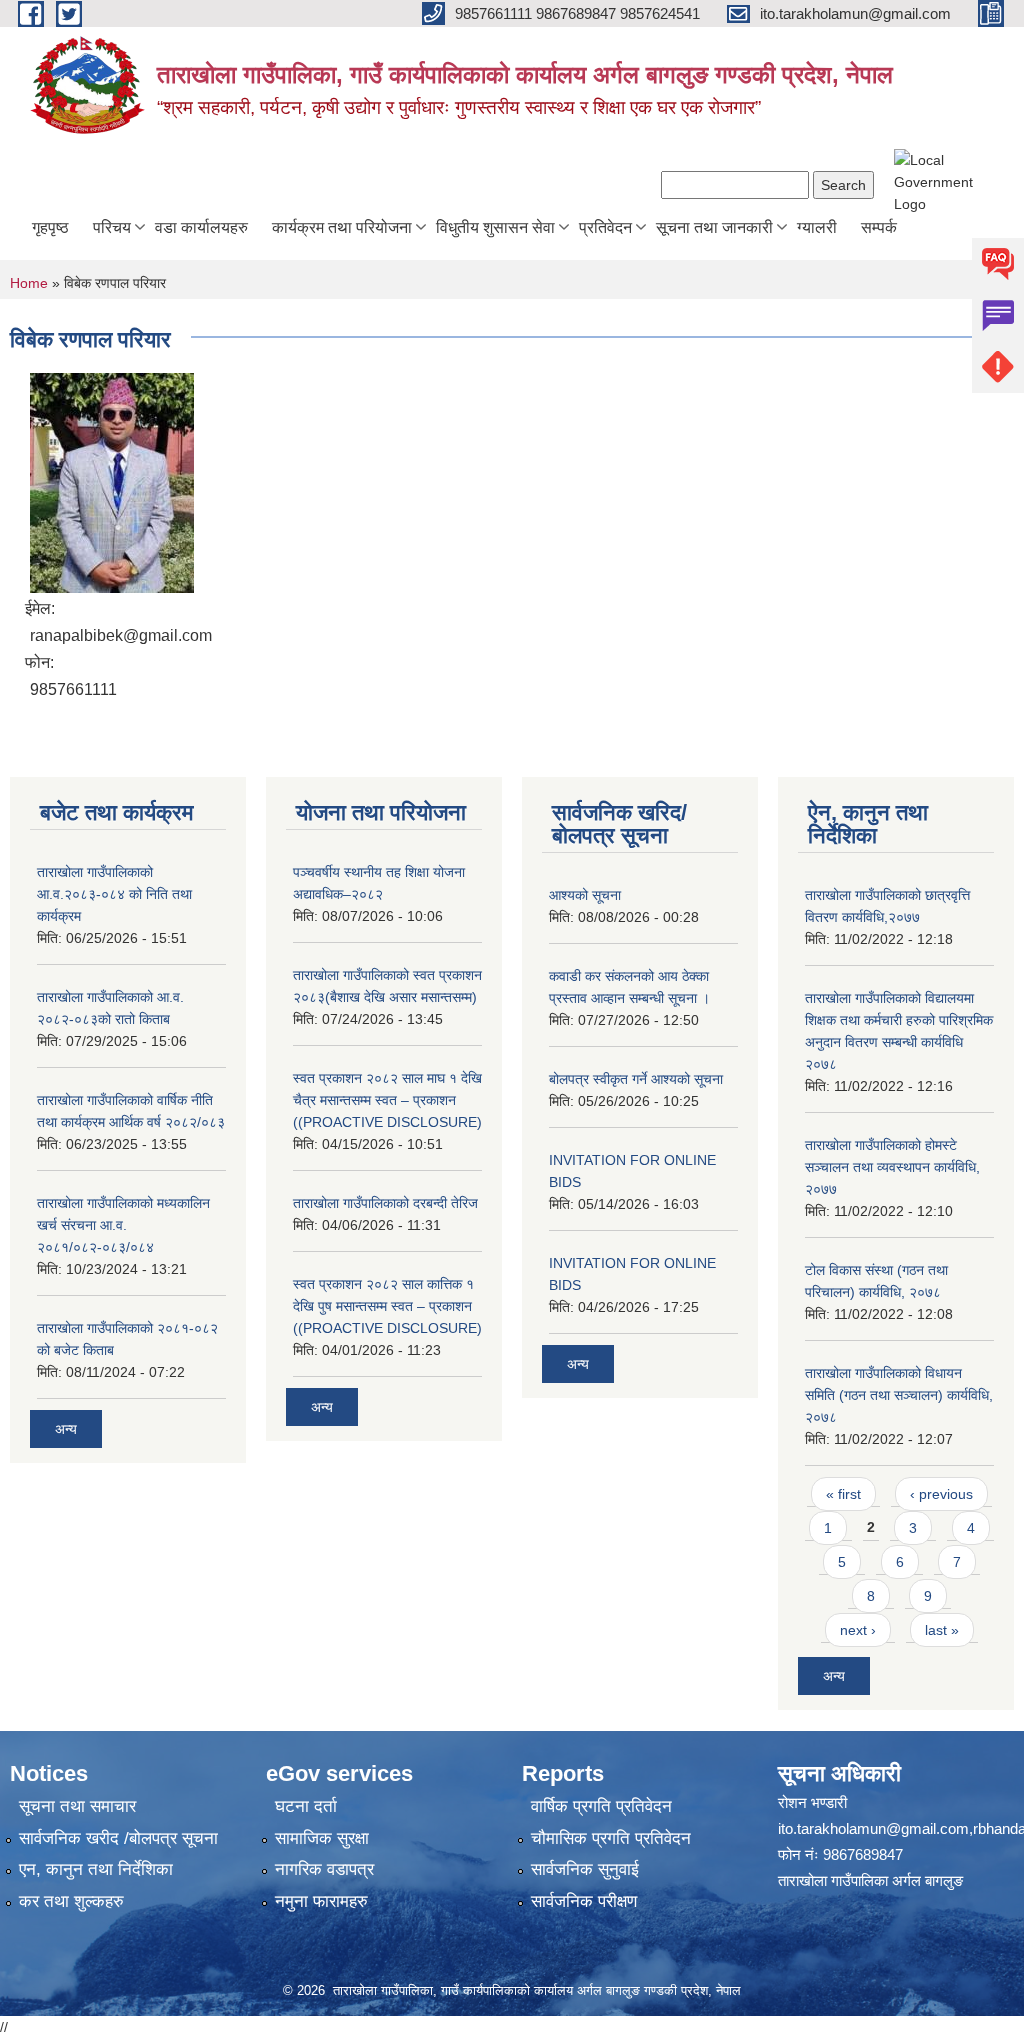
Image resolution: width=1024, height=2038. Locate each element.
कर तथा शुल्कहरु (71, 1901)
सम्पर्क (879, 227)
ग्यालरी (817, 227)
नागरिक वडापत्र (324, 1869)
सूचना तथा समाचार (77, 1806)
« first (843, 1494)
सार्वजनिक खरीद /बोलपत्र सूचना (118, 1838)
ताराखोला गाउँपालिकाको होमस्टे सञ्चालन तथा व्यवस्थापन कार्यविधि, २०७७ (892, 1167)
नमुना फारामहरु (321, 1901)
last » (942, 1630)
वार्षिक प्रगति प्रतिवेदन (601, 1806)
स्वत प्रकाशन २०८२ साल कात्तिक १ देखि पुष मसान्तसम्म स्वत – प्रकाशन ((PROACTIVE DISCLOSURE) (387, 1306)
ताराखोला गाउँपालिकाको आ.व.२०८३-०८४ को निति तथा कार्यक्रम (114, 894)
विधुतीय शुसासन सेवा (495, 227)
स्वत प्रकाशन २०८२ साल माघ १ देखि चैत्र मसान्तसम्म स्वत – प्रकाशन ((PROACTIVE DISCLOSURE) (387, 1100)
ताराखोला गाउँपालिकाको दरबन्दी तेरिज (385, 1203)
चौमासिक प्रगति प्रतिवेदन (611, 1838)
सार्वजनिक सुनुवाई (585, 1869)
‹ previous (941, 1494)
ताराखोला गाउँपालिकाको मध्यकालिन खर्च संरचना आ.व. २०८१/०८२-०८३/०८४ (123, 1225)
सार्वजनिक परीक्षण (584, 1901)
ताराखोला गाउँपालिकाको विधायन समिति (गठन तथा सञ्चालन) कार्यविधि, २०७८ (899, 1395)
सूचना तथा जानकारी (714, 227)
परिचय (112, 227)
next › (858, 1630)
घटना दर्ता (306, 1806)
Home (29, 283)
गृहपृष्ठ (50, 227)
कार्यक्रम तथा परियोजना (342, 227)
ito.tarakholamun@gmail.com (873, 1828)
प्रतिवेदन (605, 227)
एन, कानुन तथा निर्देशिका (96, 1869)
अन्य (66, 1429)
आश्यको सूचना (585, 895)
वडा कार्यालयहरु (201, 227)
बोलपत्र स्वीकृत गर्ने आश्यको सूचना (636, 1079)
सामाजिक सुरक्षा (322, 1838)
